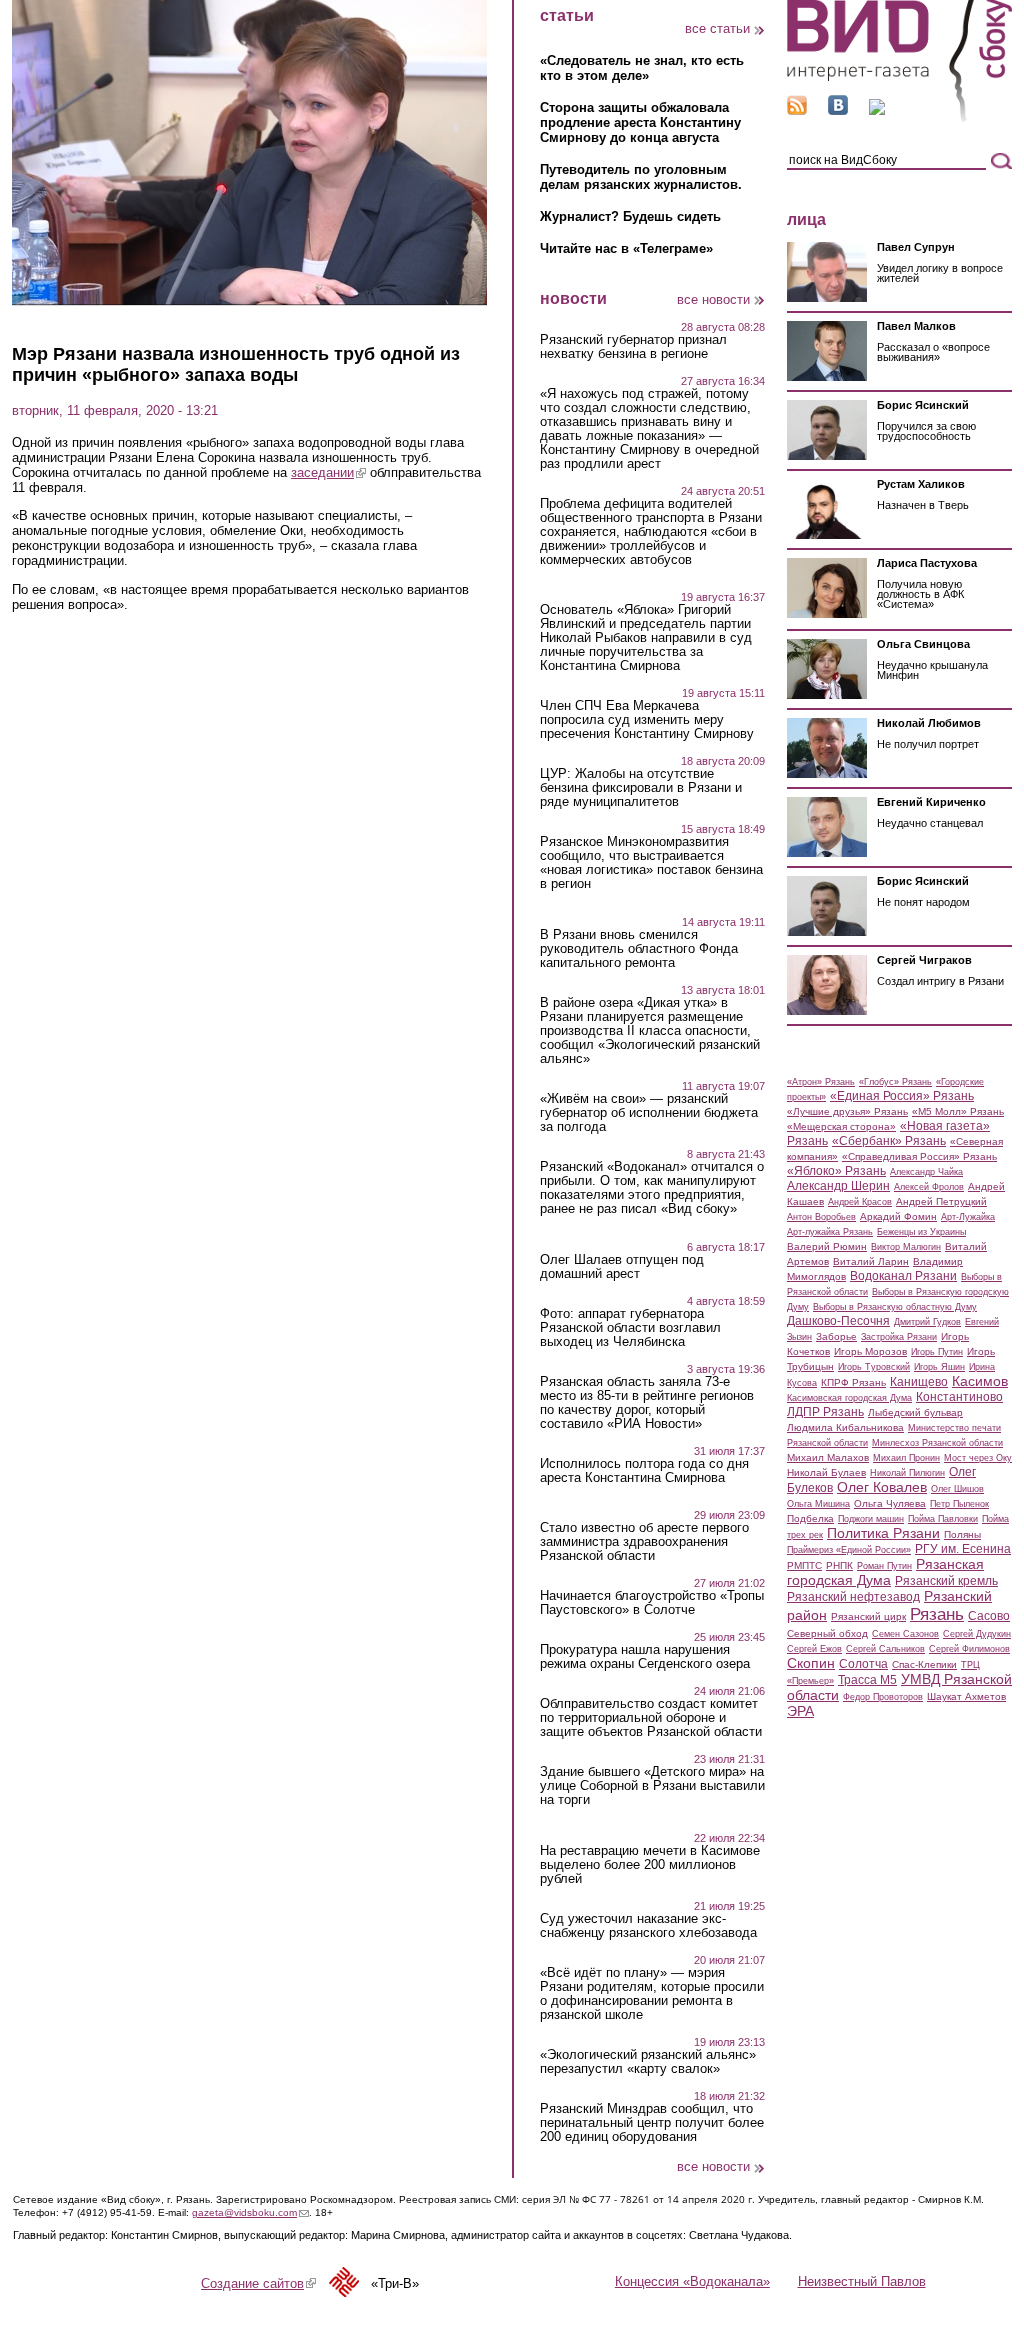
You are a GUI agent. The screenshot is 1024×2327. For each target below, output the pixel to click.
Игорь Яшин (939, 1367)
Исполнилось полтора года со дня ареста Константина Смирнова (644, 1471)
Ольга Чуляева (890, 1503)
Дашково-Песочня (838, 1321)
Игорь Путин (937, 1352)
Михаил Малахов (828, 1457)
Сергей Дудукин (977, 1634)
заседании (328, 472)
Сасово (989, 1616)
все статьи (717, 28)
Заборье (836, 1336)
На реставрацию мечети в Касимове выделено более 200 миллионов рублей (650, 1865)
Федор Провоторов (883, 1697)
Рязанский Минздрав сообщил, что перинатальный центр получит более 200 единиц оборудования (652, 2123)
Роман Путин (884, 1566)
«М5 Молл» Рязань (958, 1111)
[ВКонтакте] (838, 110)
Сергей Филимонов (969, 1649)
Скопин (811, 1663)
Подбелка (810, 1518)
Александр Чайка (926, 1172)
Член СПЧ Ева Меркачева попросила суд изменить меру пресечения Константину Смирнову (647, 720)
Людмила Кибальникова (845, 1427)
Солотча (863, 1664)
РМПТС (804, 1565)
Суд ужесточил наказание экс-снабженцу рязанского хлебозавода (648, 1926)
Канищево (919, 1382)
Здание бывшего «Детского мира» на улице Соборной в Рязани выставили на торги (652, 1786)
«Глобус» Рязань (895, 1082)
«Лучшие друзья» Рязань (847, 1111)
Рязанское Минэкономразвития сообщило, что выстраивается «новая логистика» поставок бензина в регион (651, 863)
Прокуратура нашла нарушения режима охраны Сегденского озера (645, 1657)
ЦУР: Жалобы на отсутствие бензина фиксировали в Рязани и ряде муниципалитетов (641, 788)
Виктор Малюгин (906, 1247)
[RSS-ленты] (797, 110)
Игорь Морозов (870, 1351)
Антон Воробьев (821, 1217)
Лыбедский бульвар (915, 1412)
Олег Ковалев (882, 1487)
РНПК (839, 1565)
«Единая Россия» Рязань (902, 1096)
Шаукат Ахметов (966, 1696)
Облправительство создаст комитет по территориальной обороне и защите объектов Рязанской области (651, 1718)
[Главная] (899, 118)
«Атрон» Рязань (821, 1082)
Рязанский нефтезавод (853, 1597)
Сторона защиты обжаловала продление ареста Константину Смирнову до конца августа (640, 122)
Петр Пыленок (959, 1504)
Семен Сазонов (905, 1634)
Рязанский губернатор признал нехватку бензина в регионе (633, 347)
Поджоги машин (871, 1519)
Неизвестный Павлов (862, 2281)
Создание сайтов (258, 2283)
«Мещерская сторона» (841, 1126)
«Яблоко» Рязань (836, 1171)
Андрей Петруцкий (941, 1201)
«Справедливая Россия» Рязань (919, 1156)
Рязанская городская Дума (885, 1572)
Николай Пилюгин (907, 1473)
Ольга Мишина (818, 1504)
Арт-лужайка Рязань (830, 1232)
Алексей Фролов (929, 1187)
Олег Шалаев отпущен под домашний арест (622, 1267)
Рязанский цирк (868, 1616)
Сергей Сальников (885, 1649)
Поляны (962, 1534)
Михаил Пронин (906, 1458)
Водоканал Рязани (903, 1276)
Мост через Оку (978, 1458)
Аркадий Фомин (898, 1216)
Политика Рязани (883, 1533)
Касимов (980, 1381)
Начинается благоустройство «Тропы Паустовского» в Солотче (652, 1603)
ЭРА (800, 1711)
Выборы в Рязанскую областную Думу (895, 1307)
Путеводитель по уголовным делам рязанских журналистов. (641, 177)
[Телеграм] (877, 110)
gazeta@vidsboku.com (250, 2212)
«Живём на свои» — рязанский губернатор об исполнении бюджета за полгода (649, 1113)
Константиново (959, 1397)
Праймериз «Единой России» (849, 1550)
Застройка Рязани (899, 1337)
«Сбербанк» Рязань (889, 1141)
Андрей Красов (860, 1202)
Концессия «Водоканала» (692, 2281)
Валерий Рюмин (827, 1246)
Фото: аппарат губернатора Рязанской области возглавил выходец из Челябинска (630, 1328)
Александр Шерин (838, 1186)
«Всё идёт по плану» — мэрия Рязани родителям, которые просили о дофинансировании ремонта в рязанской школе (652, 1994)
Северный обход (827, 1633)
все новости (713, 299)
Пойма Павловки (943, 1519)
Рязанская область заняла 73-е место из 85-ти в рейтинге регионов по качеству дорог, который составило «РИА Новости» (647, 1403)
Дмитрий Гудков (927, 1322)
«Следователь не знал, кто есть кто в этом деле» (642, 68)
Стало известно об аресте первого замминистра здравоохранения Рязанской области (644, 1542)
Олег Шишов (957, 1489)
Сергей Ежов (814, 1649)
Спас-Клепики (924, 1664)
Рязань (937, 1614)
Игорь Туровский (874, 1367)
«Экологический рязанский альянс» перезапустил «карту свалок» (648, 2062)
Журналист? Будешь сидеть (630, 216)
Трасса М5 (867, 1680)
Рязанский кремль (946, 1581)
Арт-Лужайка (968, 1217)
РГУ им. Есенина (963, 1549)
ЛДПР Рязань (825, 1412)
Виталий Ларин (871, 1261)
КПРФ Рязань (853, 1382)
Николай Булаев (826, 1472)
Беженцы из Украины (921, 1232)
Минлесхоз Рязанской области (937, 1443)
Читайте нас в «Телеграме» (626, 248)
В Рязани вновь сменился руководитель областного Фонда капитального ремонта (639, 949)
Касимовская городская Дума (849, 1398)
